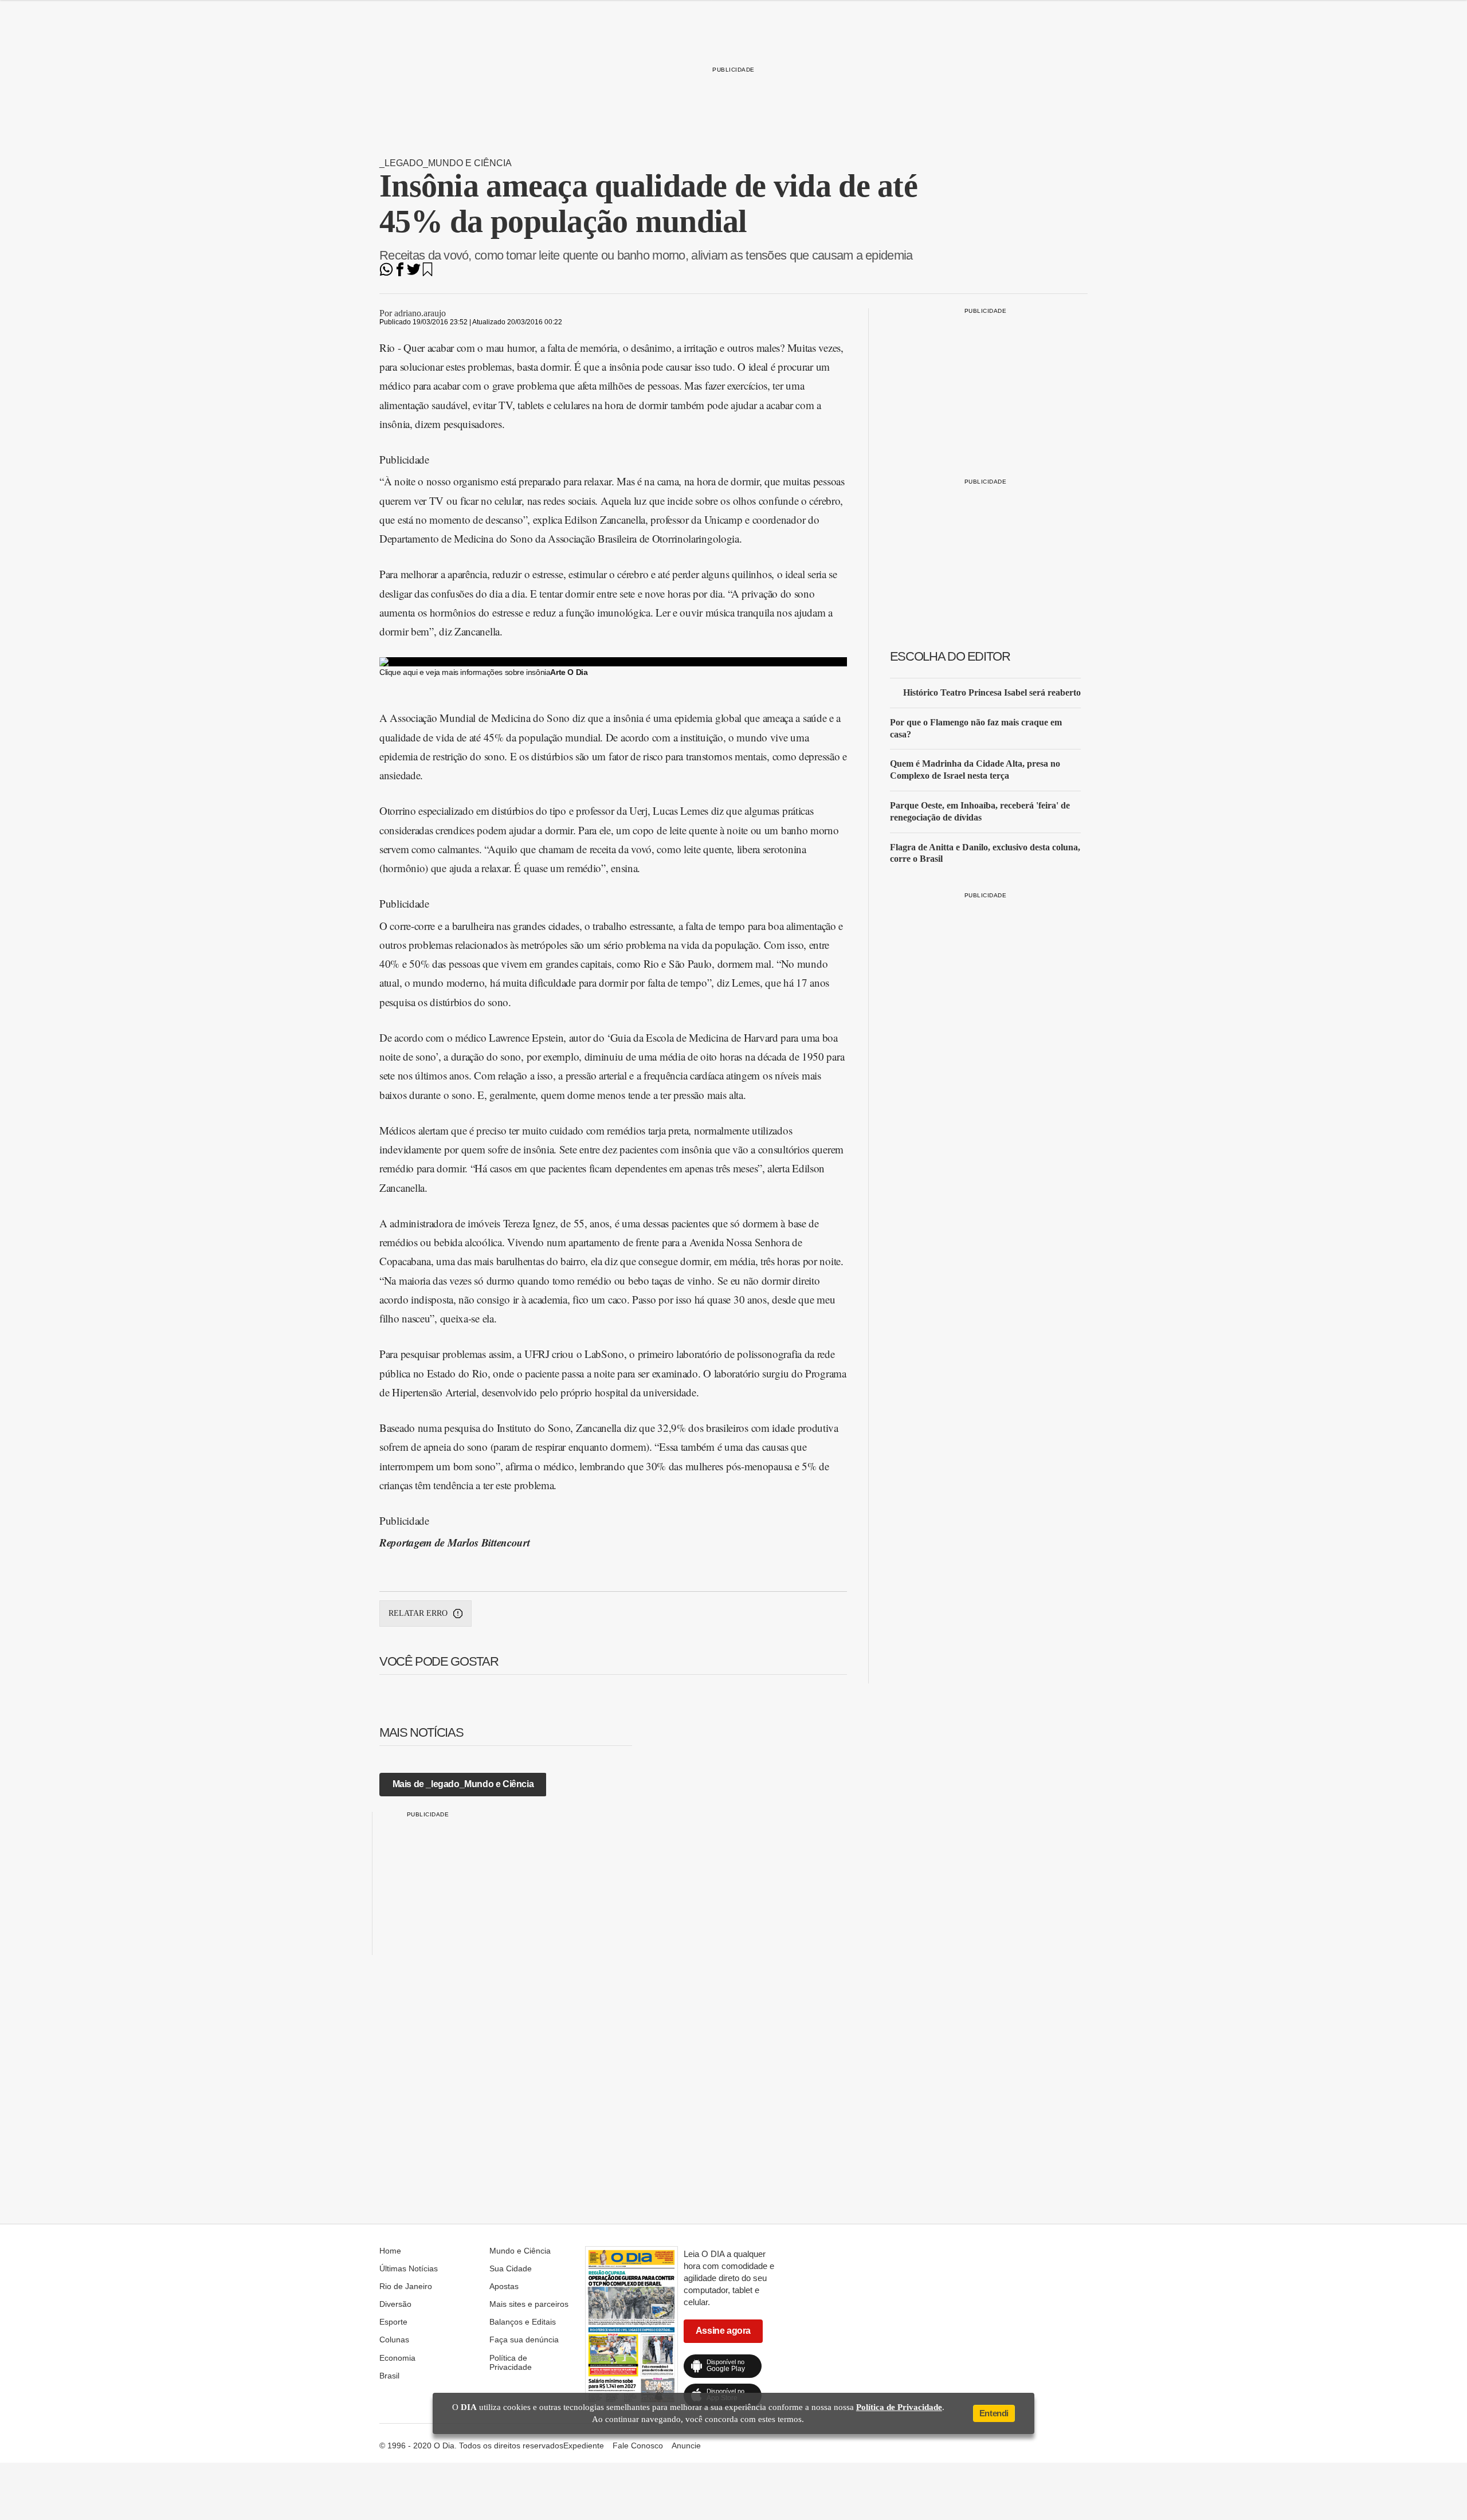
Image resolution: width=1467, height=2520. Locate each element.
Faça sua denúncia (524, 2340)
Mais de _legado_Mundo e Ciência (463, 1784)
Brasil (389, 2376)
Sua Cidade (511, 2268)
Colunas (394, 2340)
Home (390, 2251)
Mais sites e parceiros (529, 2304)
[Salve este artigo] (427, 273)
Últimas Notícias (409, 2268)
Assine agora (723, 2331)
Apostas (504, 2286)
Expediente (584, 2446)
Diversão (395, 2304)
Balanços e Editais (523, 2322)
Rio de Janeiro (406, 2286)
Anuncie (686, 2446)
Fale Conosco (638, 2446)
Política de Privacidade (511, 2362)
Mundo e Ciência (520, 2251)
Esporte (393, 2322)
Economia (397, 2358)
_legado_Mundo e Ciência (446, 163)
